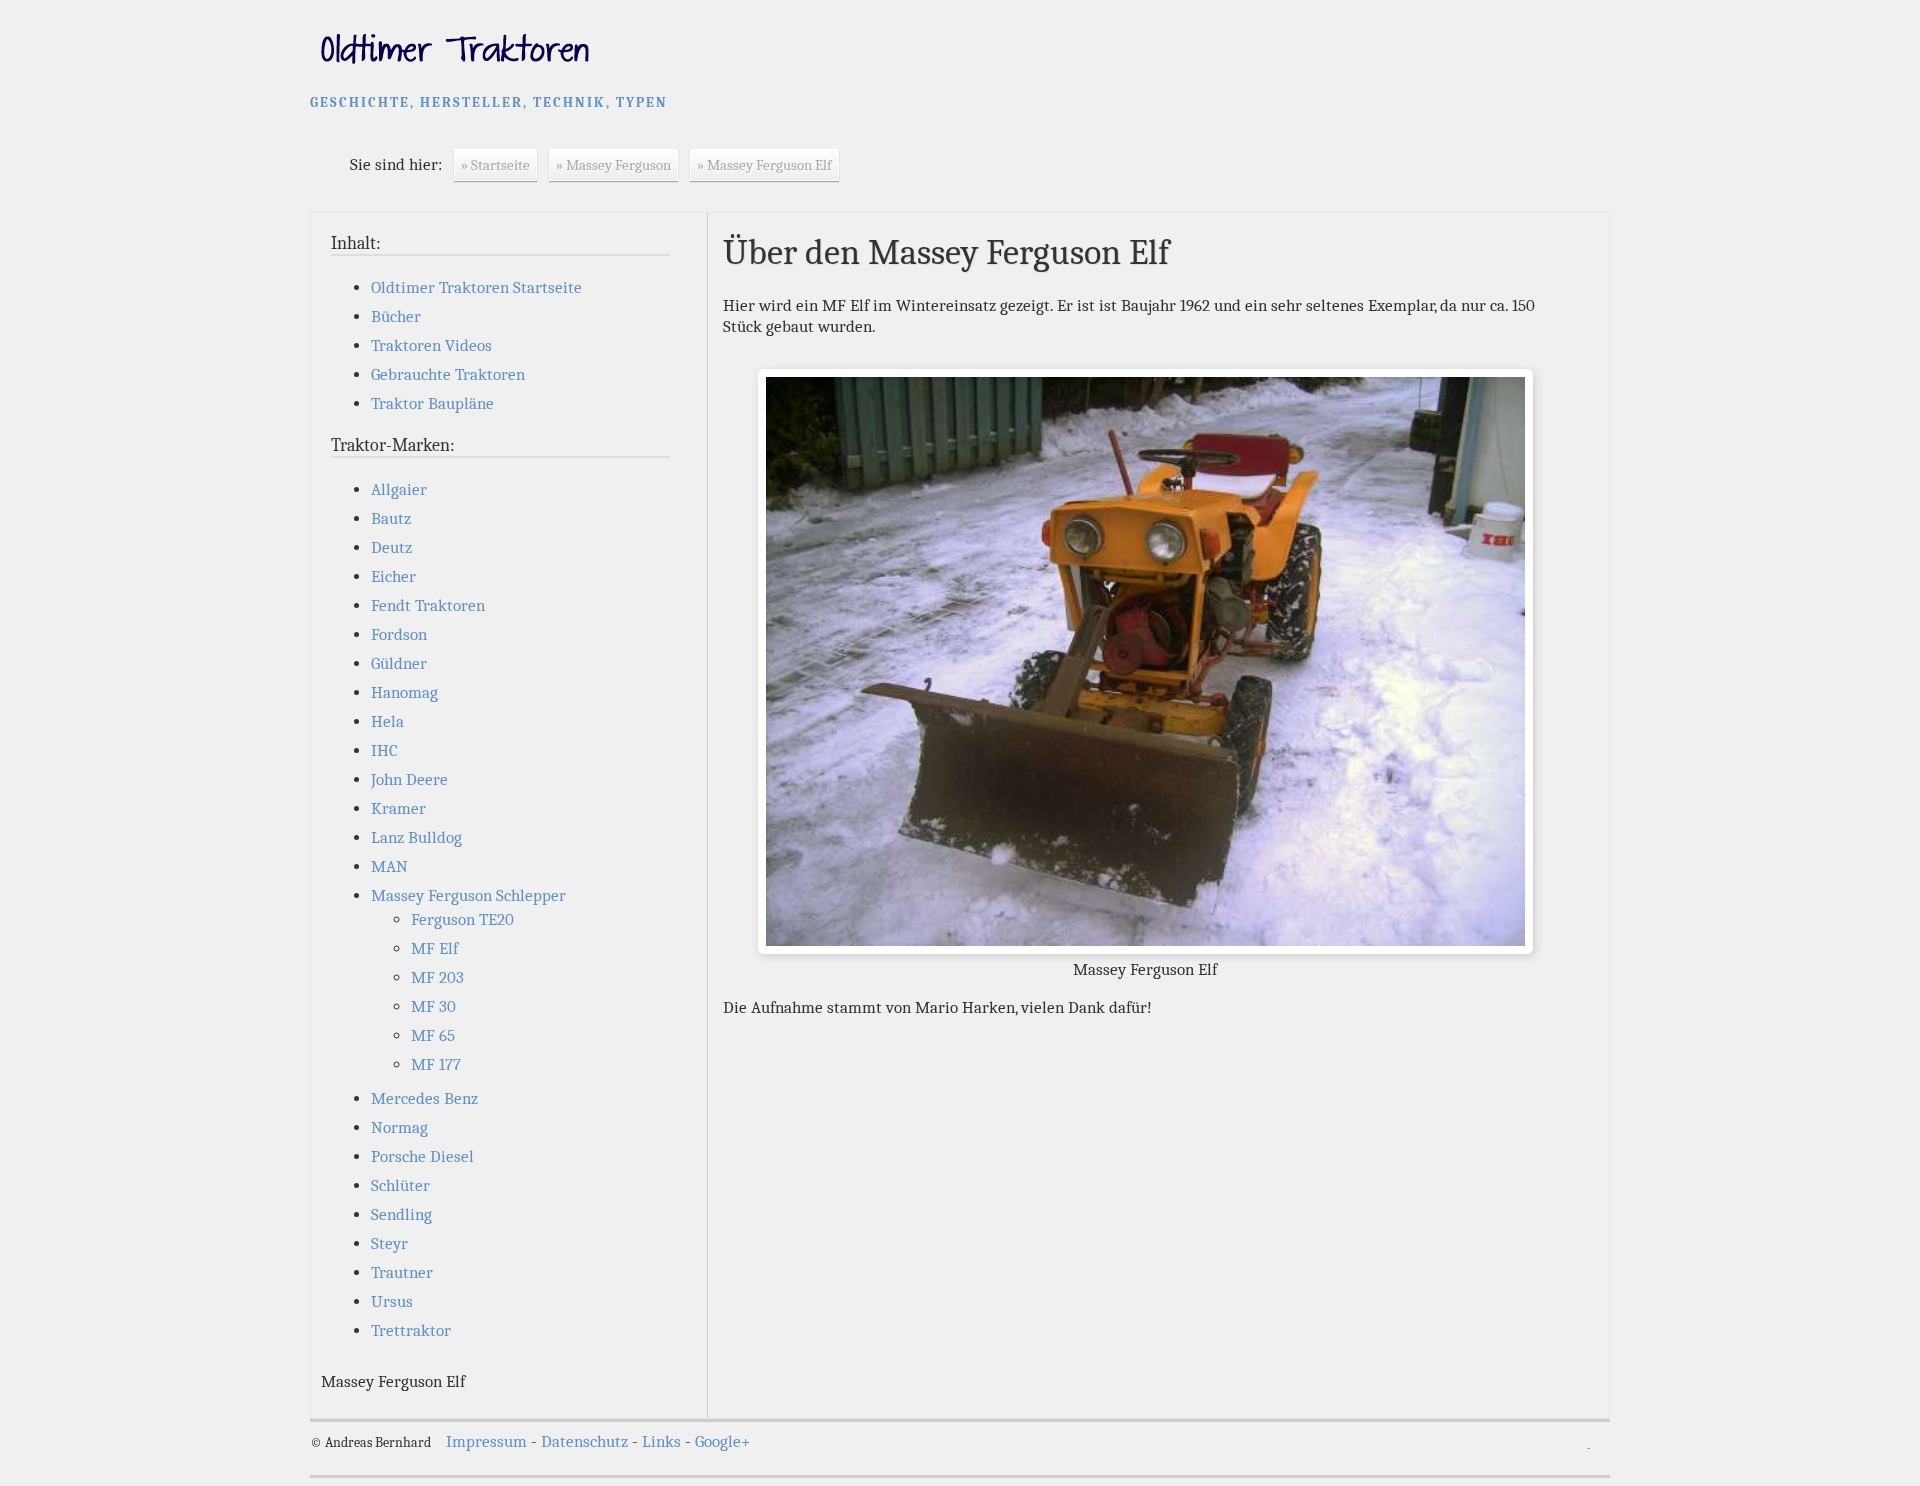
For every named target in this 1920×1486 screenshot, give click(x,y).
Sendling (401, 1214)
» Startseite (495, 165)
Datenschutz (584, 1441)
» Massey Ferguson (613, 165)
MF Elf (434, 948)
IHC (384, 750)
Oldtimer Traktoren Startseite (476, 287)
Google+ (722, 1441)
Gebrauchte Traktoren (448, 374)
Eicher (393, 576)
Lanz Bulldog (416, 837)
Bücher (396, 316)
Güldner (399, 663)
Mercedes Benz (424, 1098)
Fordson (399, 634)
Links (661, 1441)
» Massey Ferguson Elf (764, 165)
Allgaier (399, 489)
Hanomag (404, 692)
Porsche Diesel (422, 1156)
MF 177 (436, 1064)
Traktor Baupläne (432, 403)
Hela (387, 721)
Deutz (391, 547)
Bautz (391, 518)
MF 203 (437, 977)
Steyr (389, 1243)
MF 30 (433, 1006)
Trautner (402, 1272)
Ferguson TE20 (462, 919)
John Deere (409, 779)
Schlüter (400, 1185)
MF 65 (433, 1035)
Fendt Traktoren (428, 605)
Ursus (392, 1301)
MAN (389, 866)
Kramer (398, 808)
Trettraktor (411, 1330)
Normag (399, 1127)
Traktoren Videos (431, 345)
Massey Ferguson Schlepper (468, 895)
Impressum (486, 1441)
